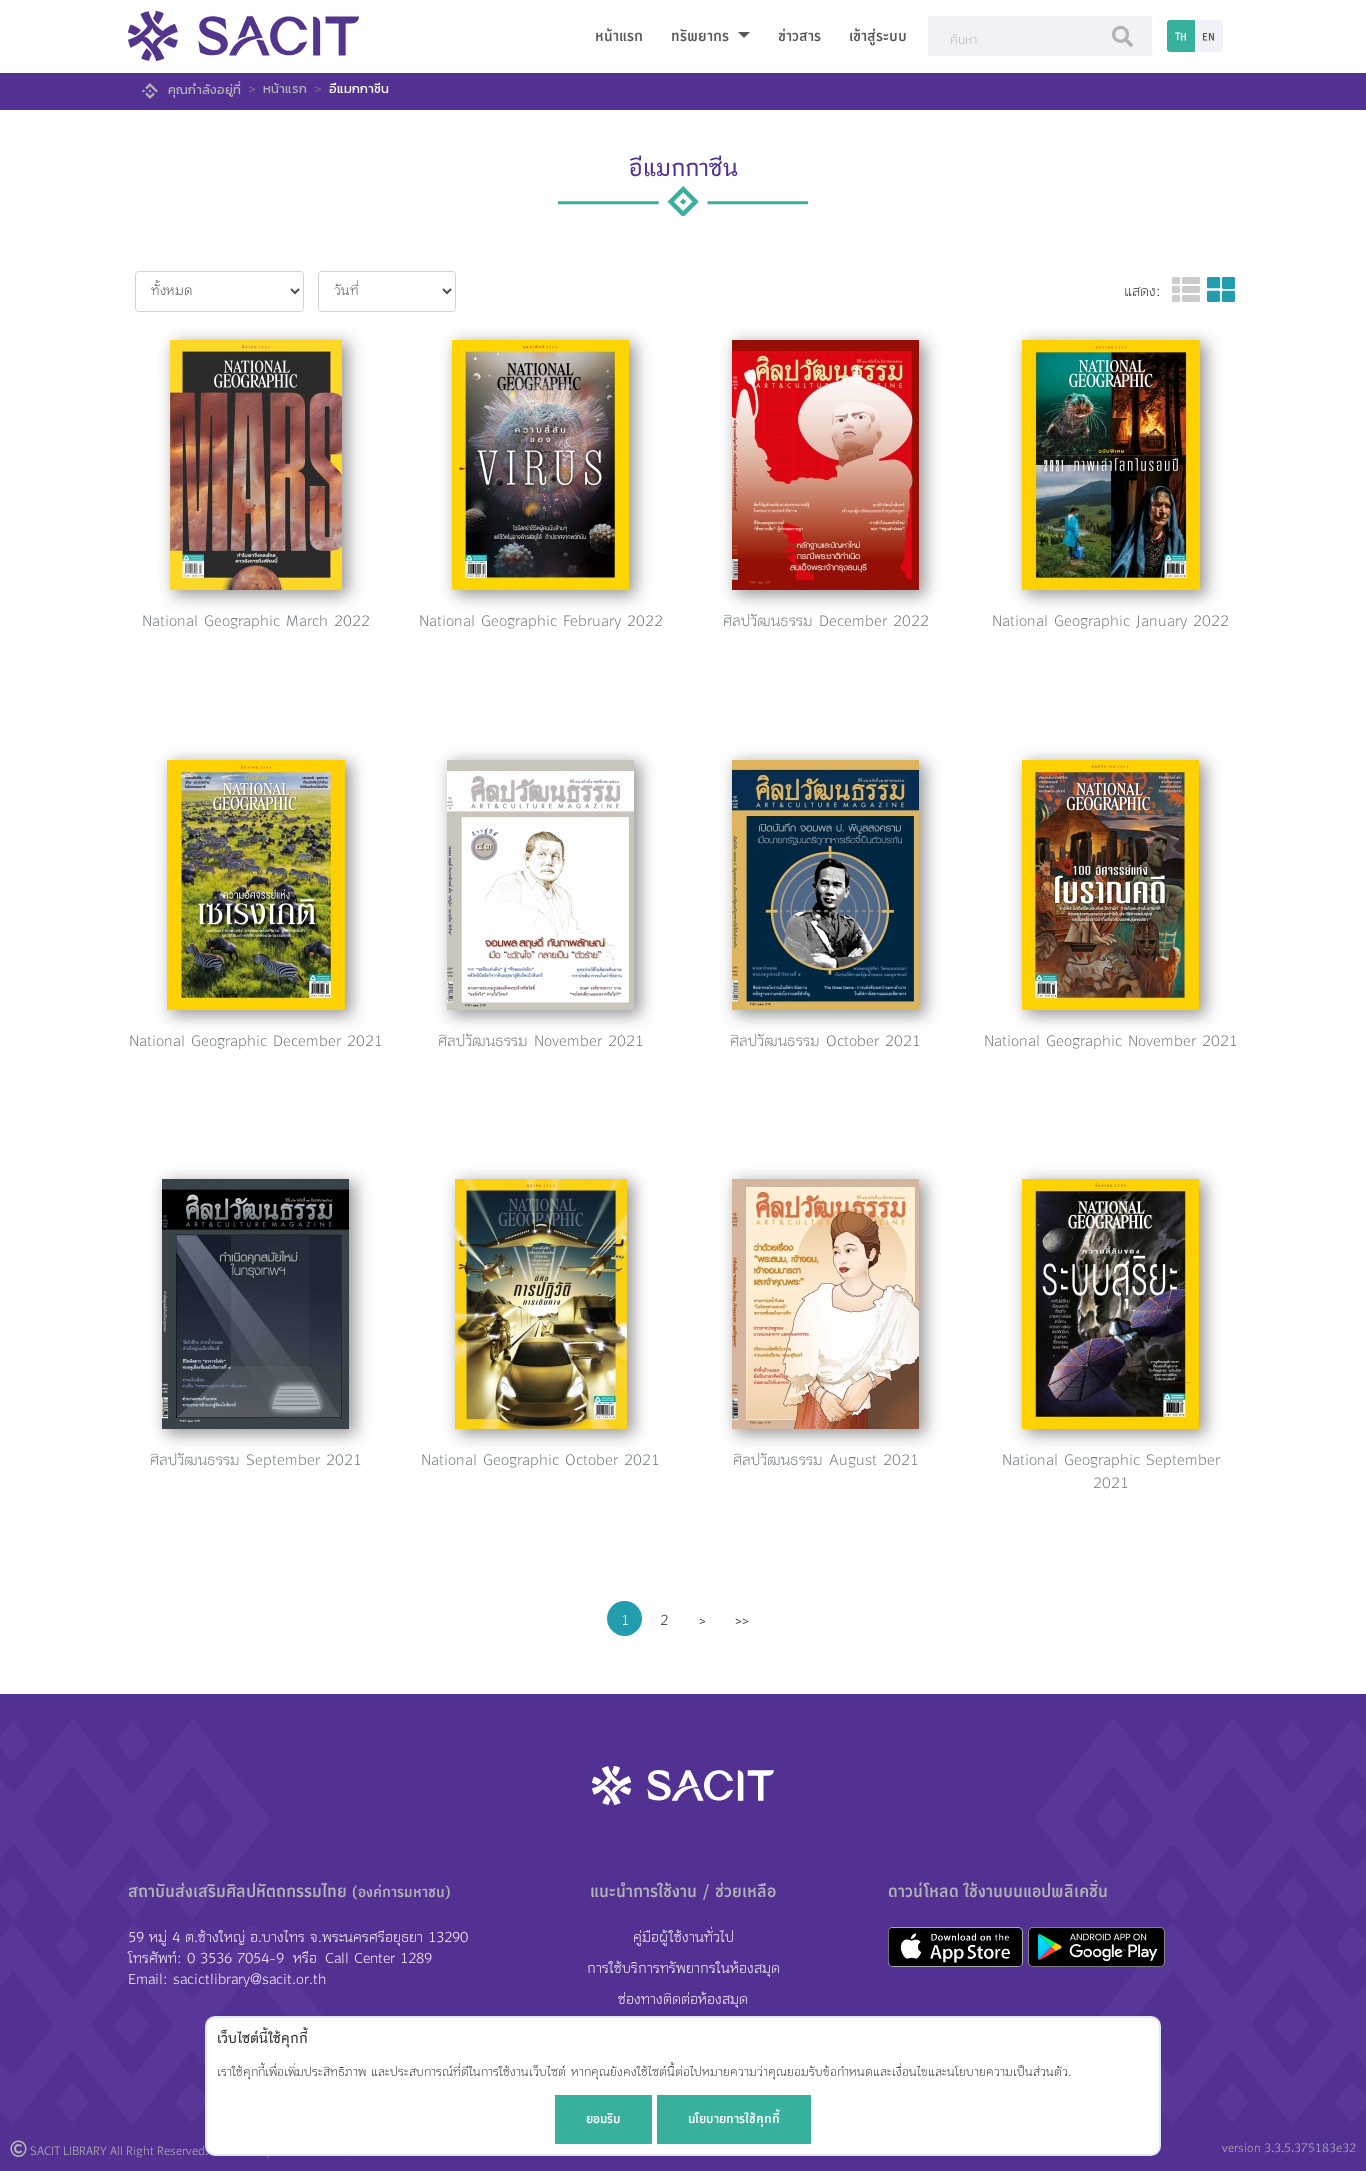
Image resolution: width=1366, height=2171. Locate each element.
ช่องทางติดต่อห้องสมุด (683, 1999)
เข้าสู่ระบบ (878, 36)
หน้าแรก (619, 36)
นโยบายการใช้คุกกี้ (734, 2119)
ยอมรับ (603, 2119)
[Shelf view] (1221, 291)
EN (1208, 36)
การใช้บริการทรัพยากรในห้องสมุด (683, 1968)
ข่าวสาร (799, 36)
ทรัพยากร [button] (702, 36)
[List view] (1186, 291)
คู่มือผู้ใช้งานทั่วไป (683, 1937)
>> (742, 1620)
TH (1181, 36)
